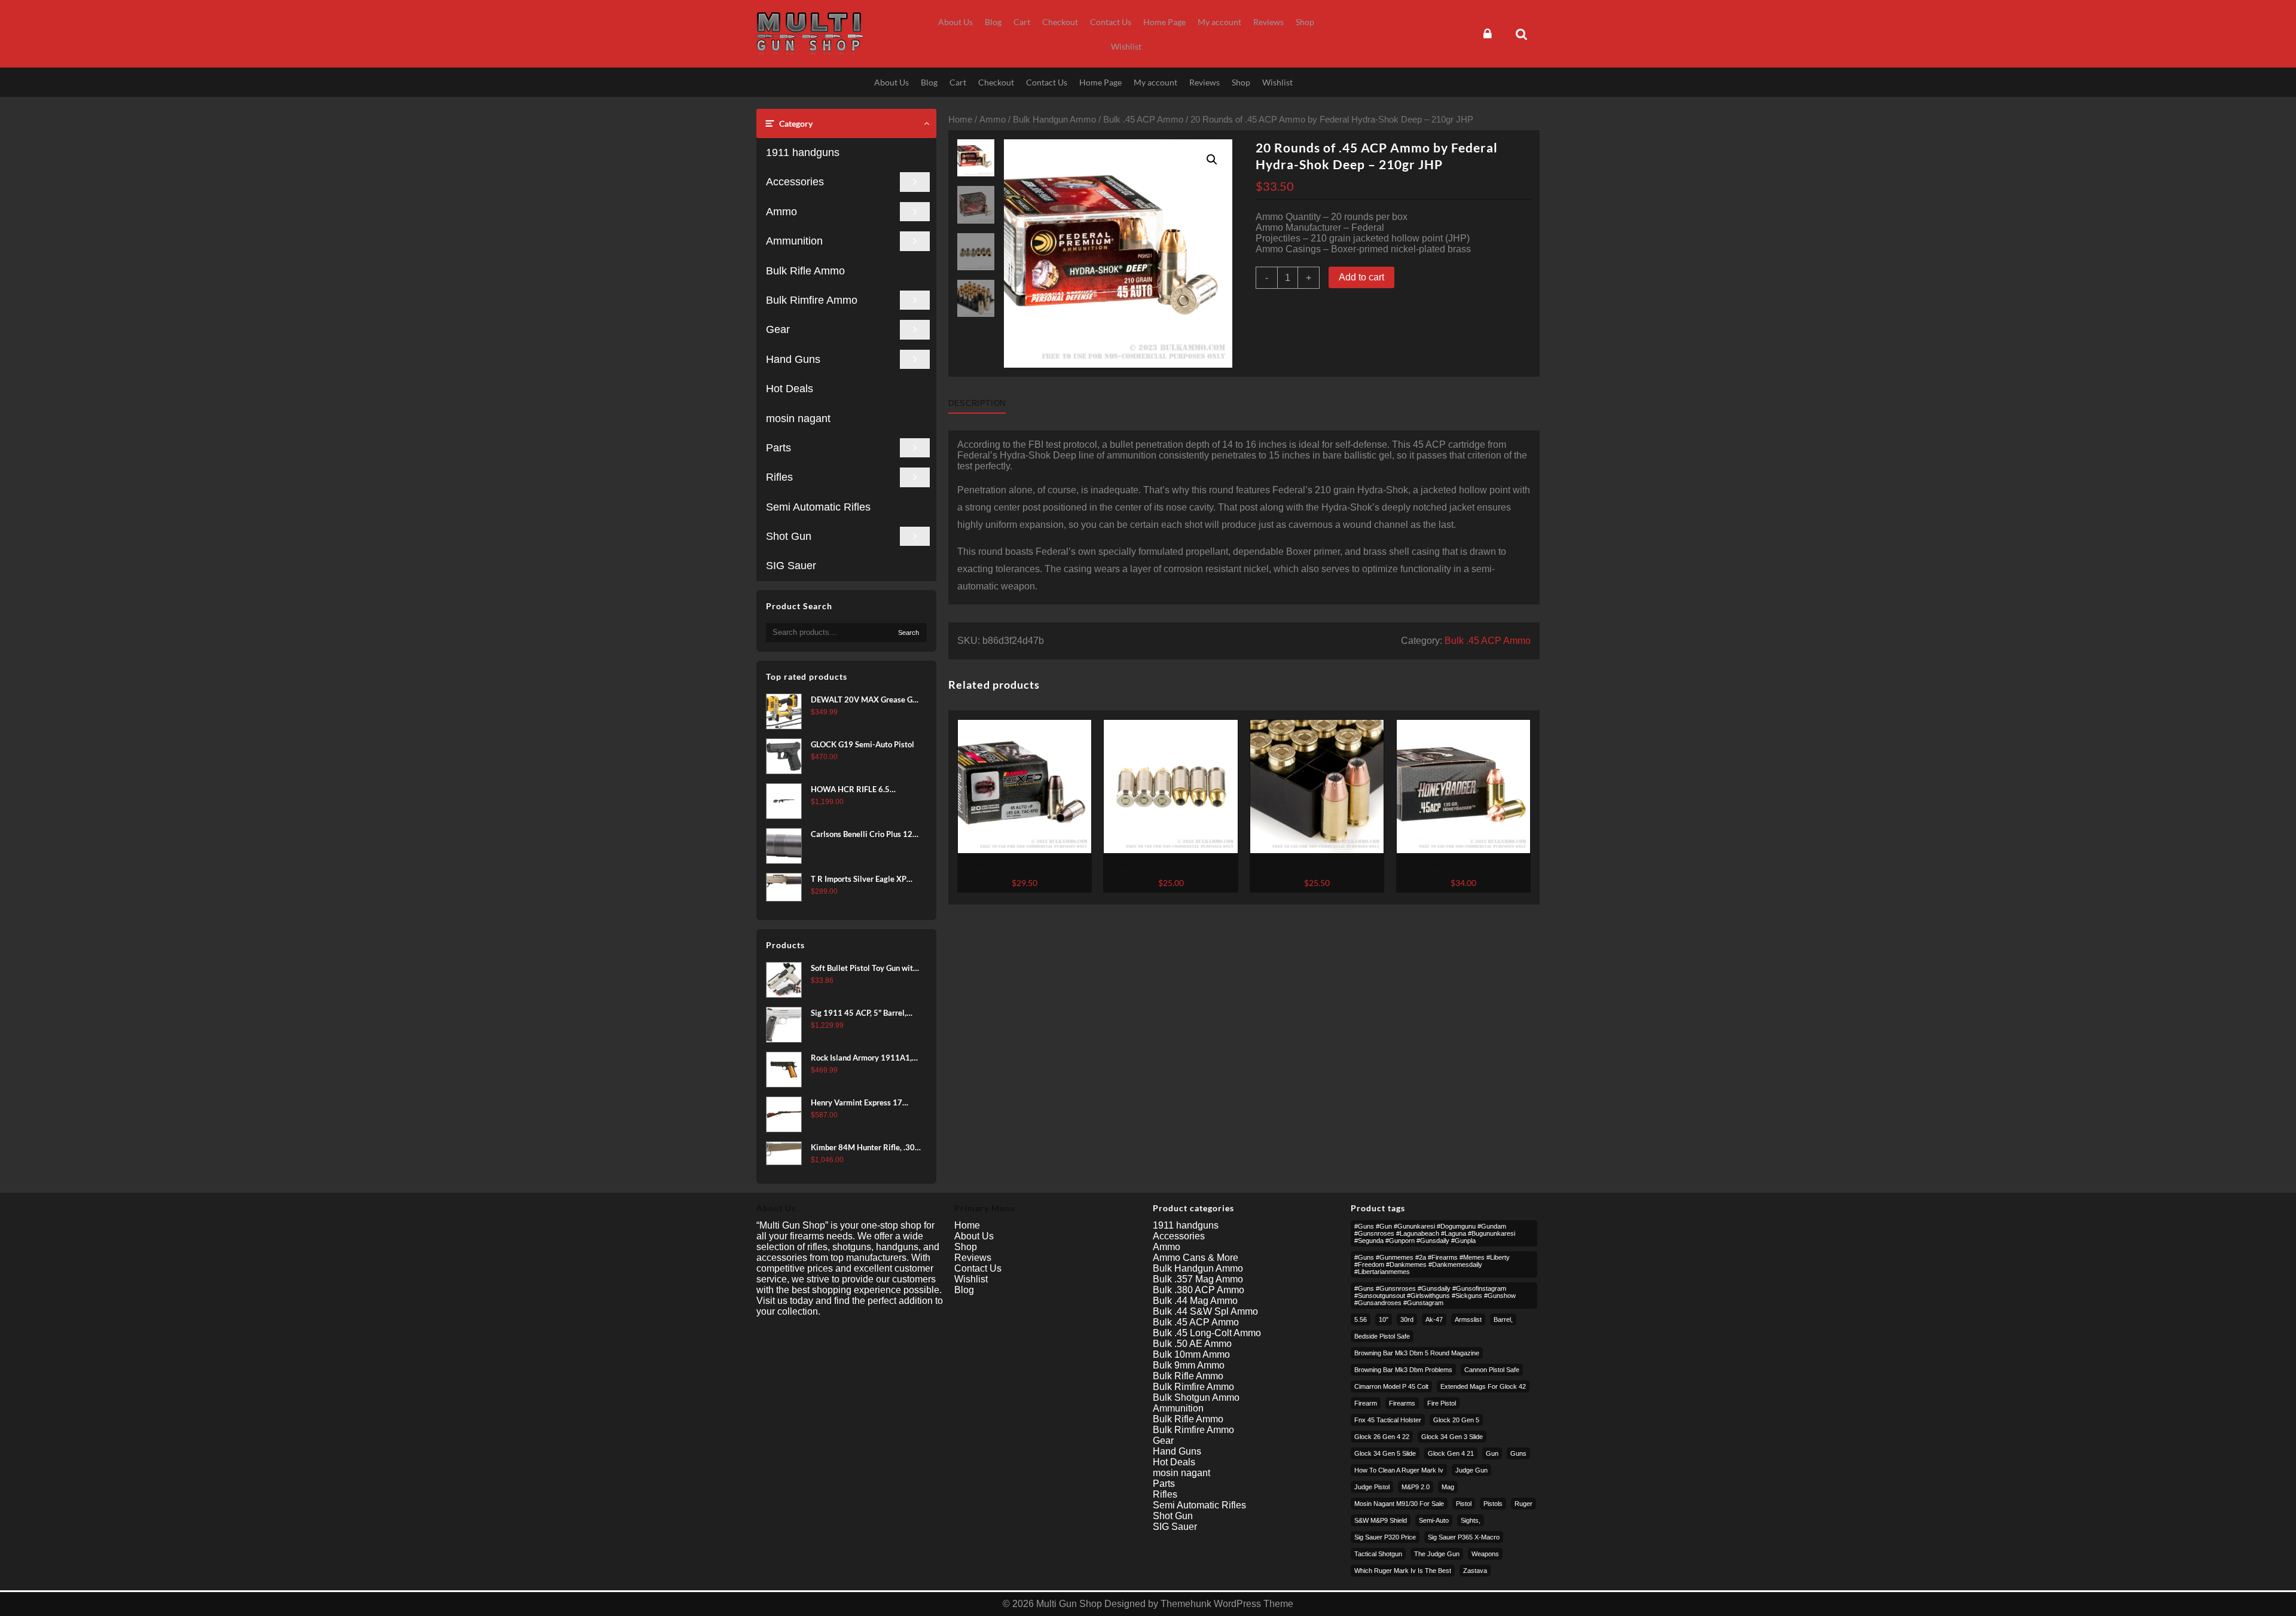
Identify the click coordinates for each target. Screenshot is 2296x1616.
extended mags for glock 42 (1483, 1386)
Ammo (781, 212)
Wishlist (971, 1279)
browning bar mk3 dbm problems (1403, 1370)
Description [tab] (977, 403)
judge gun (1471, 1470)
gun (1492, 1453)
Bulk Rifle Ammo (805, 271)
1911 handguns (803, 152)
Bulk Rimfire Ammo (812, 300)
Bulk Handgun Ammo (1054, 120)
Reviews (973, 1258)
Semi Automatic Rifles (818, 507)
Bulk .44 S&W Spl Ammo (1205, 1311)
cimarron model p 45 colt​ (1391, 1386)
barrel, (1503, 1319)
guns (1518, 1453)
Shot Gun (789, 536)
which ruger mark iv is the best (1403, 1571)
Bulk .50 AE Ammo (1192, 1344)
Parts (778, 448)
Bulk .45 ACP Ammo (1143, 120)
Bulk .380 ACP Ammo (1199, 1290)
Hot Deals (790, 389)
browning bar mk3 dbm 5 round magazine (1417, 1353)
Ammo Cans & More (1196, 1258)
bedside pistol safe (1382, 1336)
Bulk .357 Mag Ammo (1198, 1279)
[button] (1212, 160)
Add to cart (1361, 277)
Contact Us (978, 1268)
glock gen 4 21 (1451, 1453)
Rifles (779, 477)
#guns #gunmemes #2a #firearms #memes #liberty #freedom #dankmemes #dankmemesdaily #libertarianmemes (1432, 1264)
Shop (966, 1247)
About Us (974, 1236)
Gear (778, 329)
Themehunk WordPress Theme (1227, 1604)
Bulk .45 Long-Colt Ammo (1207, 1333)
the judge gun (1437, 1554)
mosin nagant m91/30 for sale (1399, 1504)
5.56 (1361, 1319)
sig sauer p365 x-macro (1464, 1537)
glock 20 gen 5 (1456, 1420)
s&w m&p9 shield (1381, 1520)
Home (960, 120)
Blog (964, 1290)
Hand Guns (793, 359)
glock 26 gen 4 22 (1382, 1437)
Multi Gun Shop (1069, 1604)
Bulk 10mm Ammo (1191, 1354)
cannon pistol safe (1492, 1370)
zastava (1475, 1571)
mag (1448, 1487)
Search (909, 633)
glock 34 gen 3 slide (1452, 1437)
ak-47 (1434, 1319)
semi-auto (1434, 1520)
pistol (1464, 1504)
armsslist (1468, 1319)
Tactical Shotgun (1378, 1554)
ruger (1523, 1504)
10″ (1384, 1319)
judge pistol (1372, 1487)
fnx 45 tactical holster (1388, 1420)
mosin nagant (798, 418)
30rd (1407, 1319)
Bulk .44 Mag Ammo (1195, 1301)
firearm (1366, 1403)
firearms (1402, 1403)
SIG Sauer (791, 566)
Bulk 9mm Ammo (1189, 1365)
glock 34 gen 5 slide (1385, 1453)
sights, (1471, 1520)
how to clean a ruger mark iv (1399, 1470)
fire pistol (1442, 1403)
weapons (1485, 1554)
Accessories (795, 182)
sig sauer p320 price (1385, 1537)
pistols (1493, 1504)
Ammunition (794, 241)
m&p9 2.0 (1416, 1487)
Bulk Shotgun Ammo (1196, 1397)
